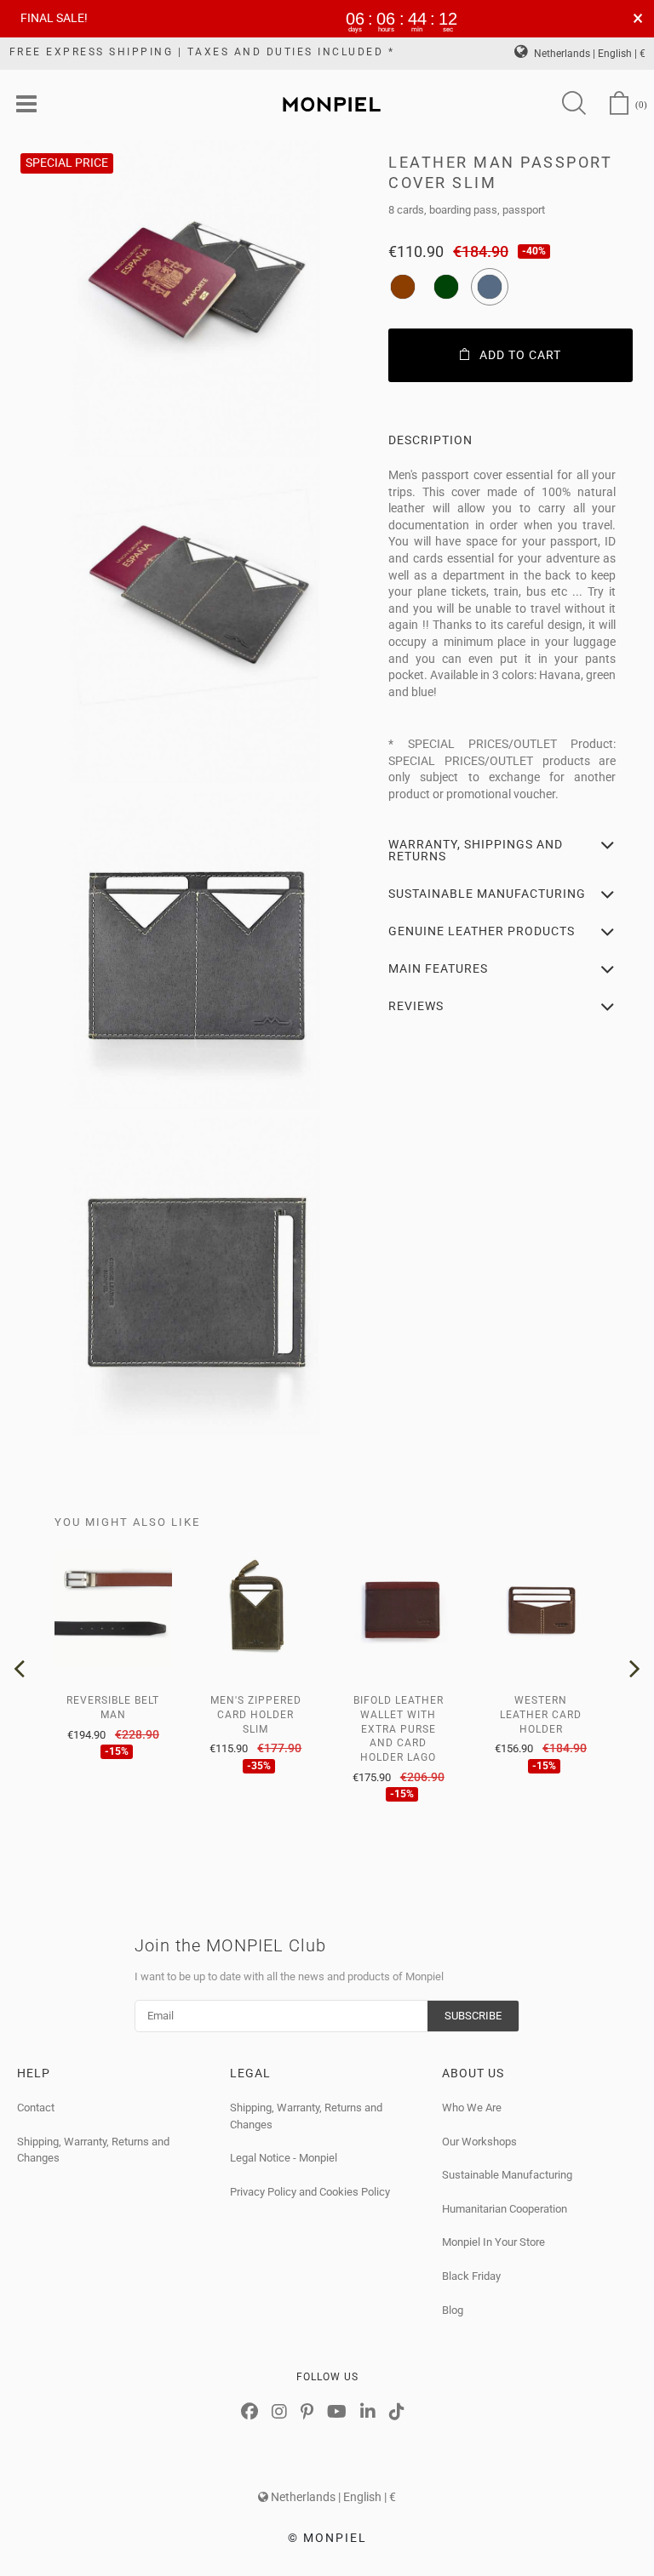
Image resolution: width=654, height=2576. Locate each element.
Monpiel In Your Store (493, 2242)
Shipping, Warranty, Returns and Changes (93, 2150)
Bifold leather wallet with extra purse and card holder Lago (399, 1729)
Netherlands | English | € (588, 54)
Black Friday (471, 2276)
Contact (36, 2108)
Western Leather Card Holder (541, 1715)
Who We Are (472, 2108)
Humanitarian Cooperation (505, 2209)
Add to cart (520, 355)
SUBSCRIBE (473, 2016)
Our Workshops (479, 2142)
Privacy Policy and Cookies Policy (310, 2192)
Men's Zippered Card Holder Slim (256, 1715)
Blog (453, 2310)
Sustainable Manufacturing (507, 2175)
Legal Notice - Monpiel (284, 2158)
